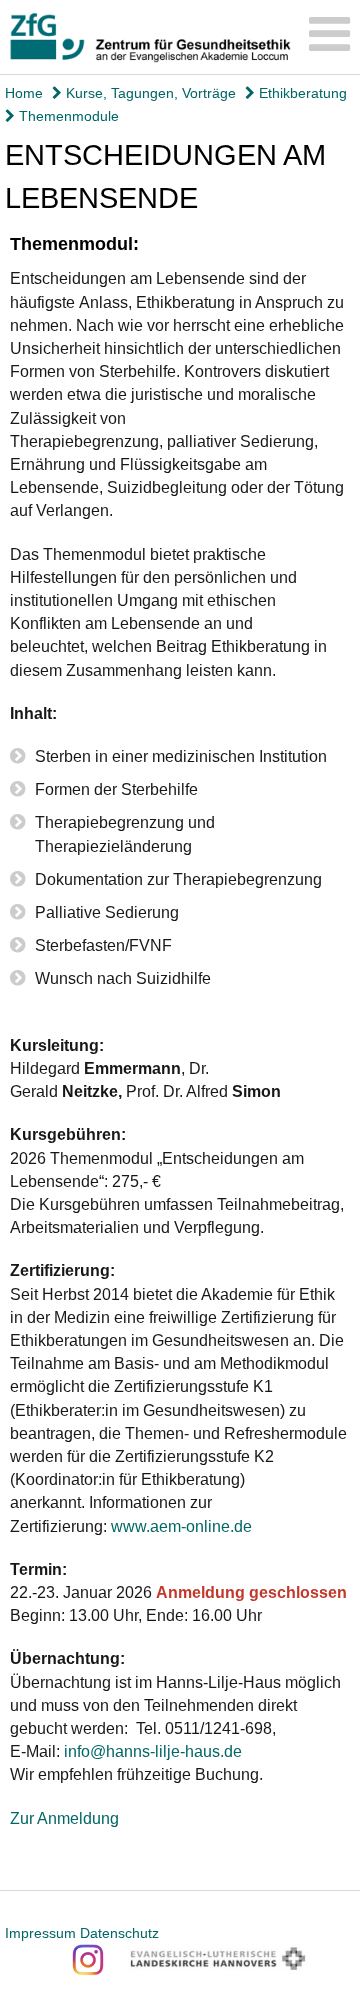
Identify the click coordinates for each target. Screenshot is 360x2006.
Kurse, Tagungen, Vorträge (149, 93)
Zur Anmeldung (64, 1818)
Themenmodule (67, 116)
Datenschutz (119, 1933)
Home (24, 93)
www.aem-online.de (181, 1526)
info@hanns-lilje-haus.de (153, 1751)
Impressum (40, 1933)
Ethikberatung (301, 93)
